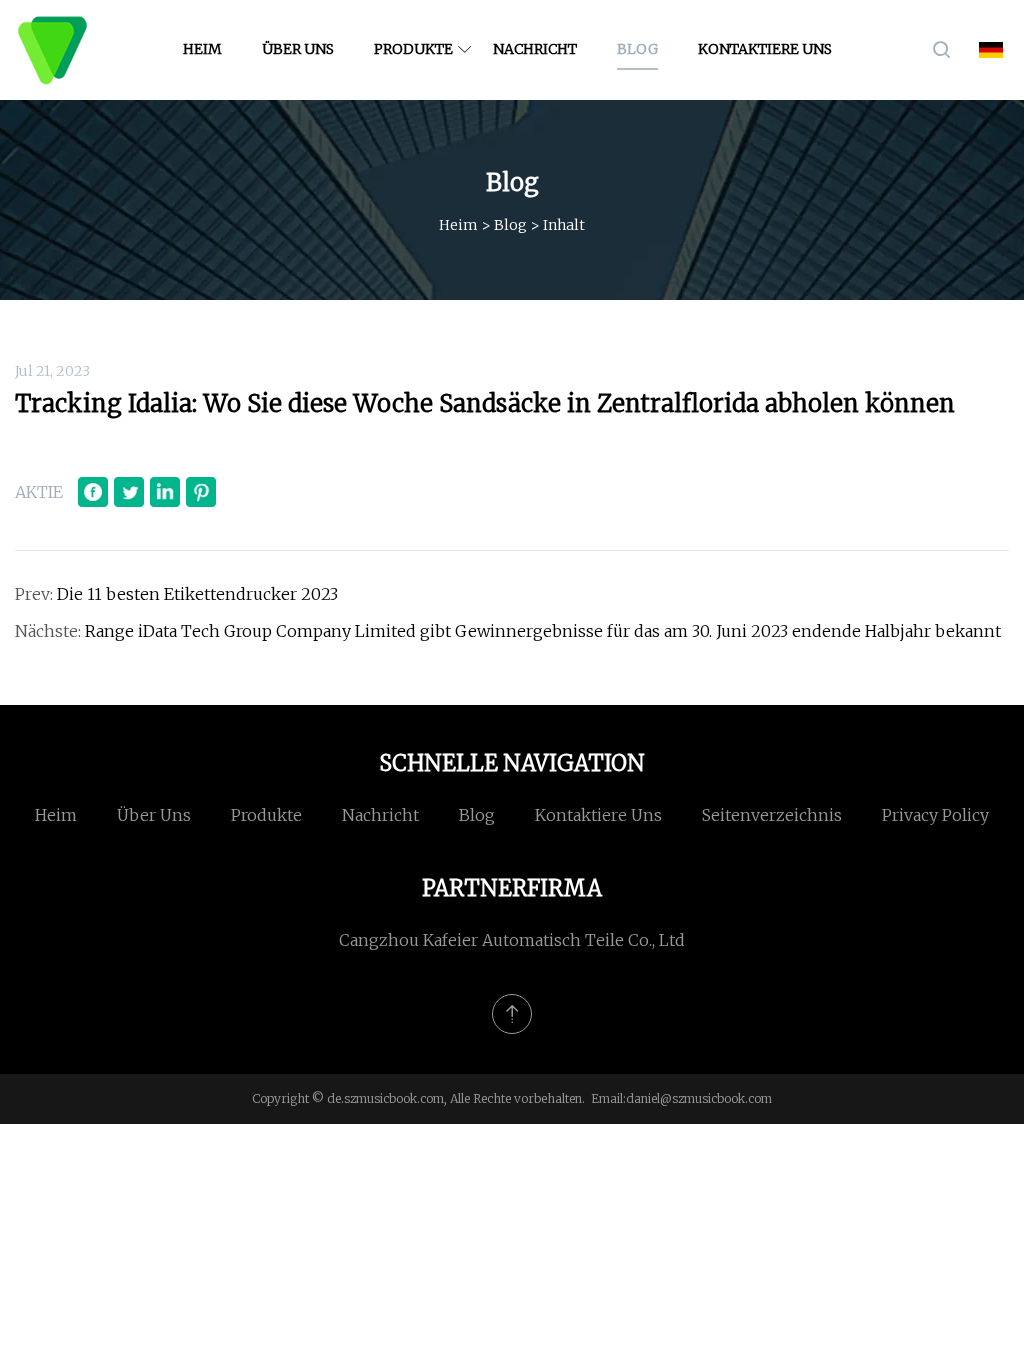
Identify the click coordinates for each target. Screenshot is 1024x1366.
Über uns (298, 49)
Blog (637, 49)
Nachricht (535, 49)
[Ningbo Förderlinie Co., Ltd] (52, 50)
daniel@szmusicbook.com (699, 1098)
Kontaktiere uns (765, 49)
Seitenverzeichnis (772, 815)
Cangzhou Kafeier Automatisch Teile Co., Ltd (512, 940)
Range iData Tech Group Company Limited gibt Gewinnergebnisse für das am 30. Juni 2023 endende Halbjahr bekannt (543, 631)
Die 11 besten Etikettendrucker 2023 (197, 594)
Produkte (413, 49)
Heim (202, 49)
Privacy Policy (935, 815)
